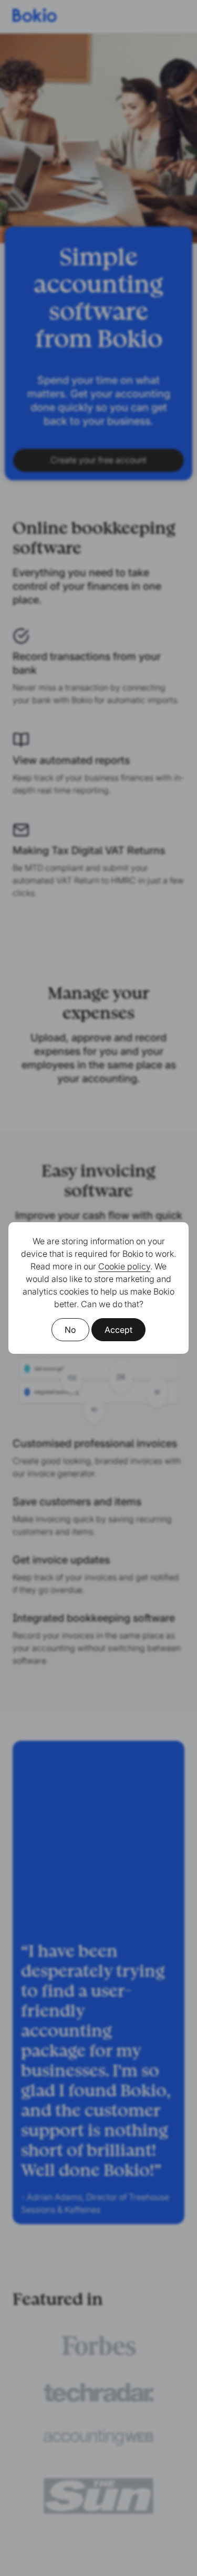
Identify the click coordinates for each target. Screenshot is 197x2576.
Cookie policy (124, 1266)
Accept (118, 1330)
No (70, 1330)
